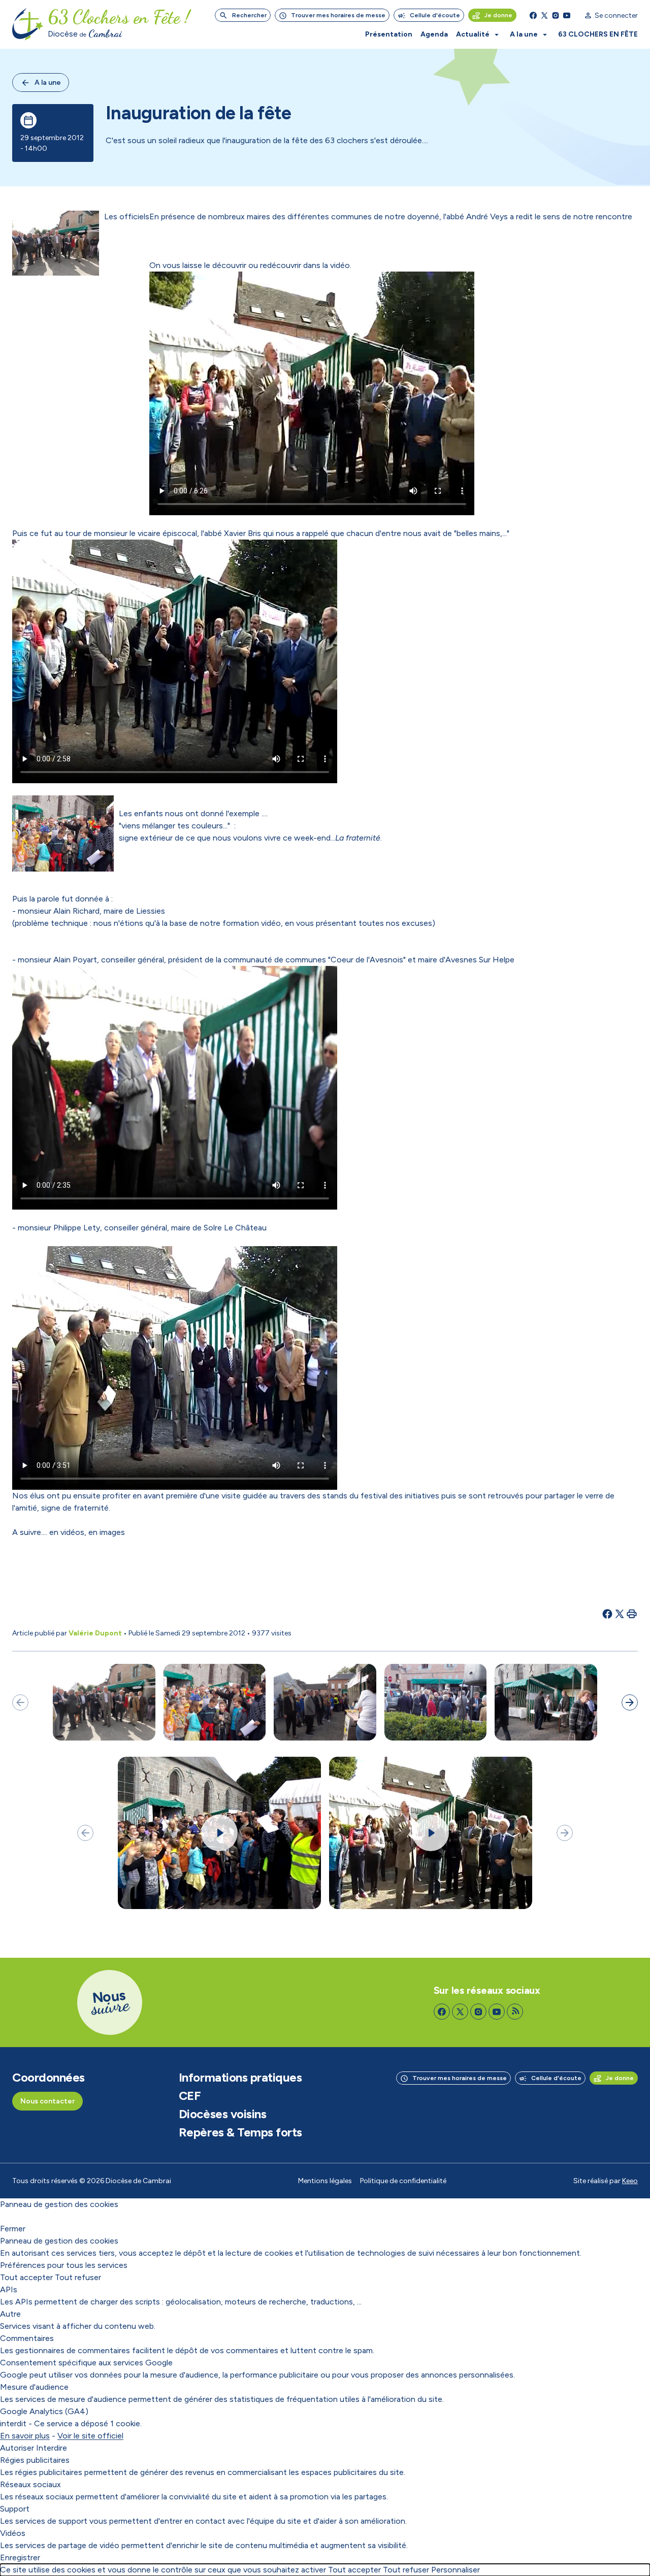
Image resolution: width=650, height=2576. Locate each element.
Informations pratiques (240, 2078)
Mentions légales (325, 2181)
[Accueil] (28, 24)
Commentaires (27, 2338)
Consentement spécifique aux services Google (86, 2363)
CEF (190, 2096)
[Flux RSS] (515, 2012)
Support (15, 2509)
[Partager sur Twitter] (620, 1614)
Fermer (13, 2229)
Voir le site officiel (90, 2436)
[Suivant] (630, 1702)
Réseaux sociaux (30, 2484)
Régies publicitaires (35, 2460)
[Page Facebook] (533, 15)
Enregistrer (20, 2557)
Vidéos (13, 2533)
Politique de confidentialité (403, 2181)
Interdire (52, 2448)
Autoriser (17, 2448)
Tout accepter (26, 2277)
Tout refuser (78, 2277)
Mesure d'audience (34, 2387)
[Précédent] (20, 1702)
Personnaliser (456, 2570)
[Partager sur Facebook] (607, 1614)
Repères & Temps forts (240, 2132)
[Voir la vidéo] (219, 1833)
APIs (9, 2289)
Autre (10, 2314)
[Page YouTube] (567, 15)
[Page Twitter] (544, 15)
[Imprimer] (632, 1614)
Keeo (630, 2181)
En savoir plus (25, 2436)
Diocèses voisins (222, 2114)
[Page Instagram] (556, 15)
